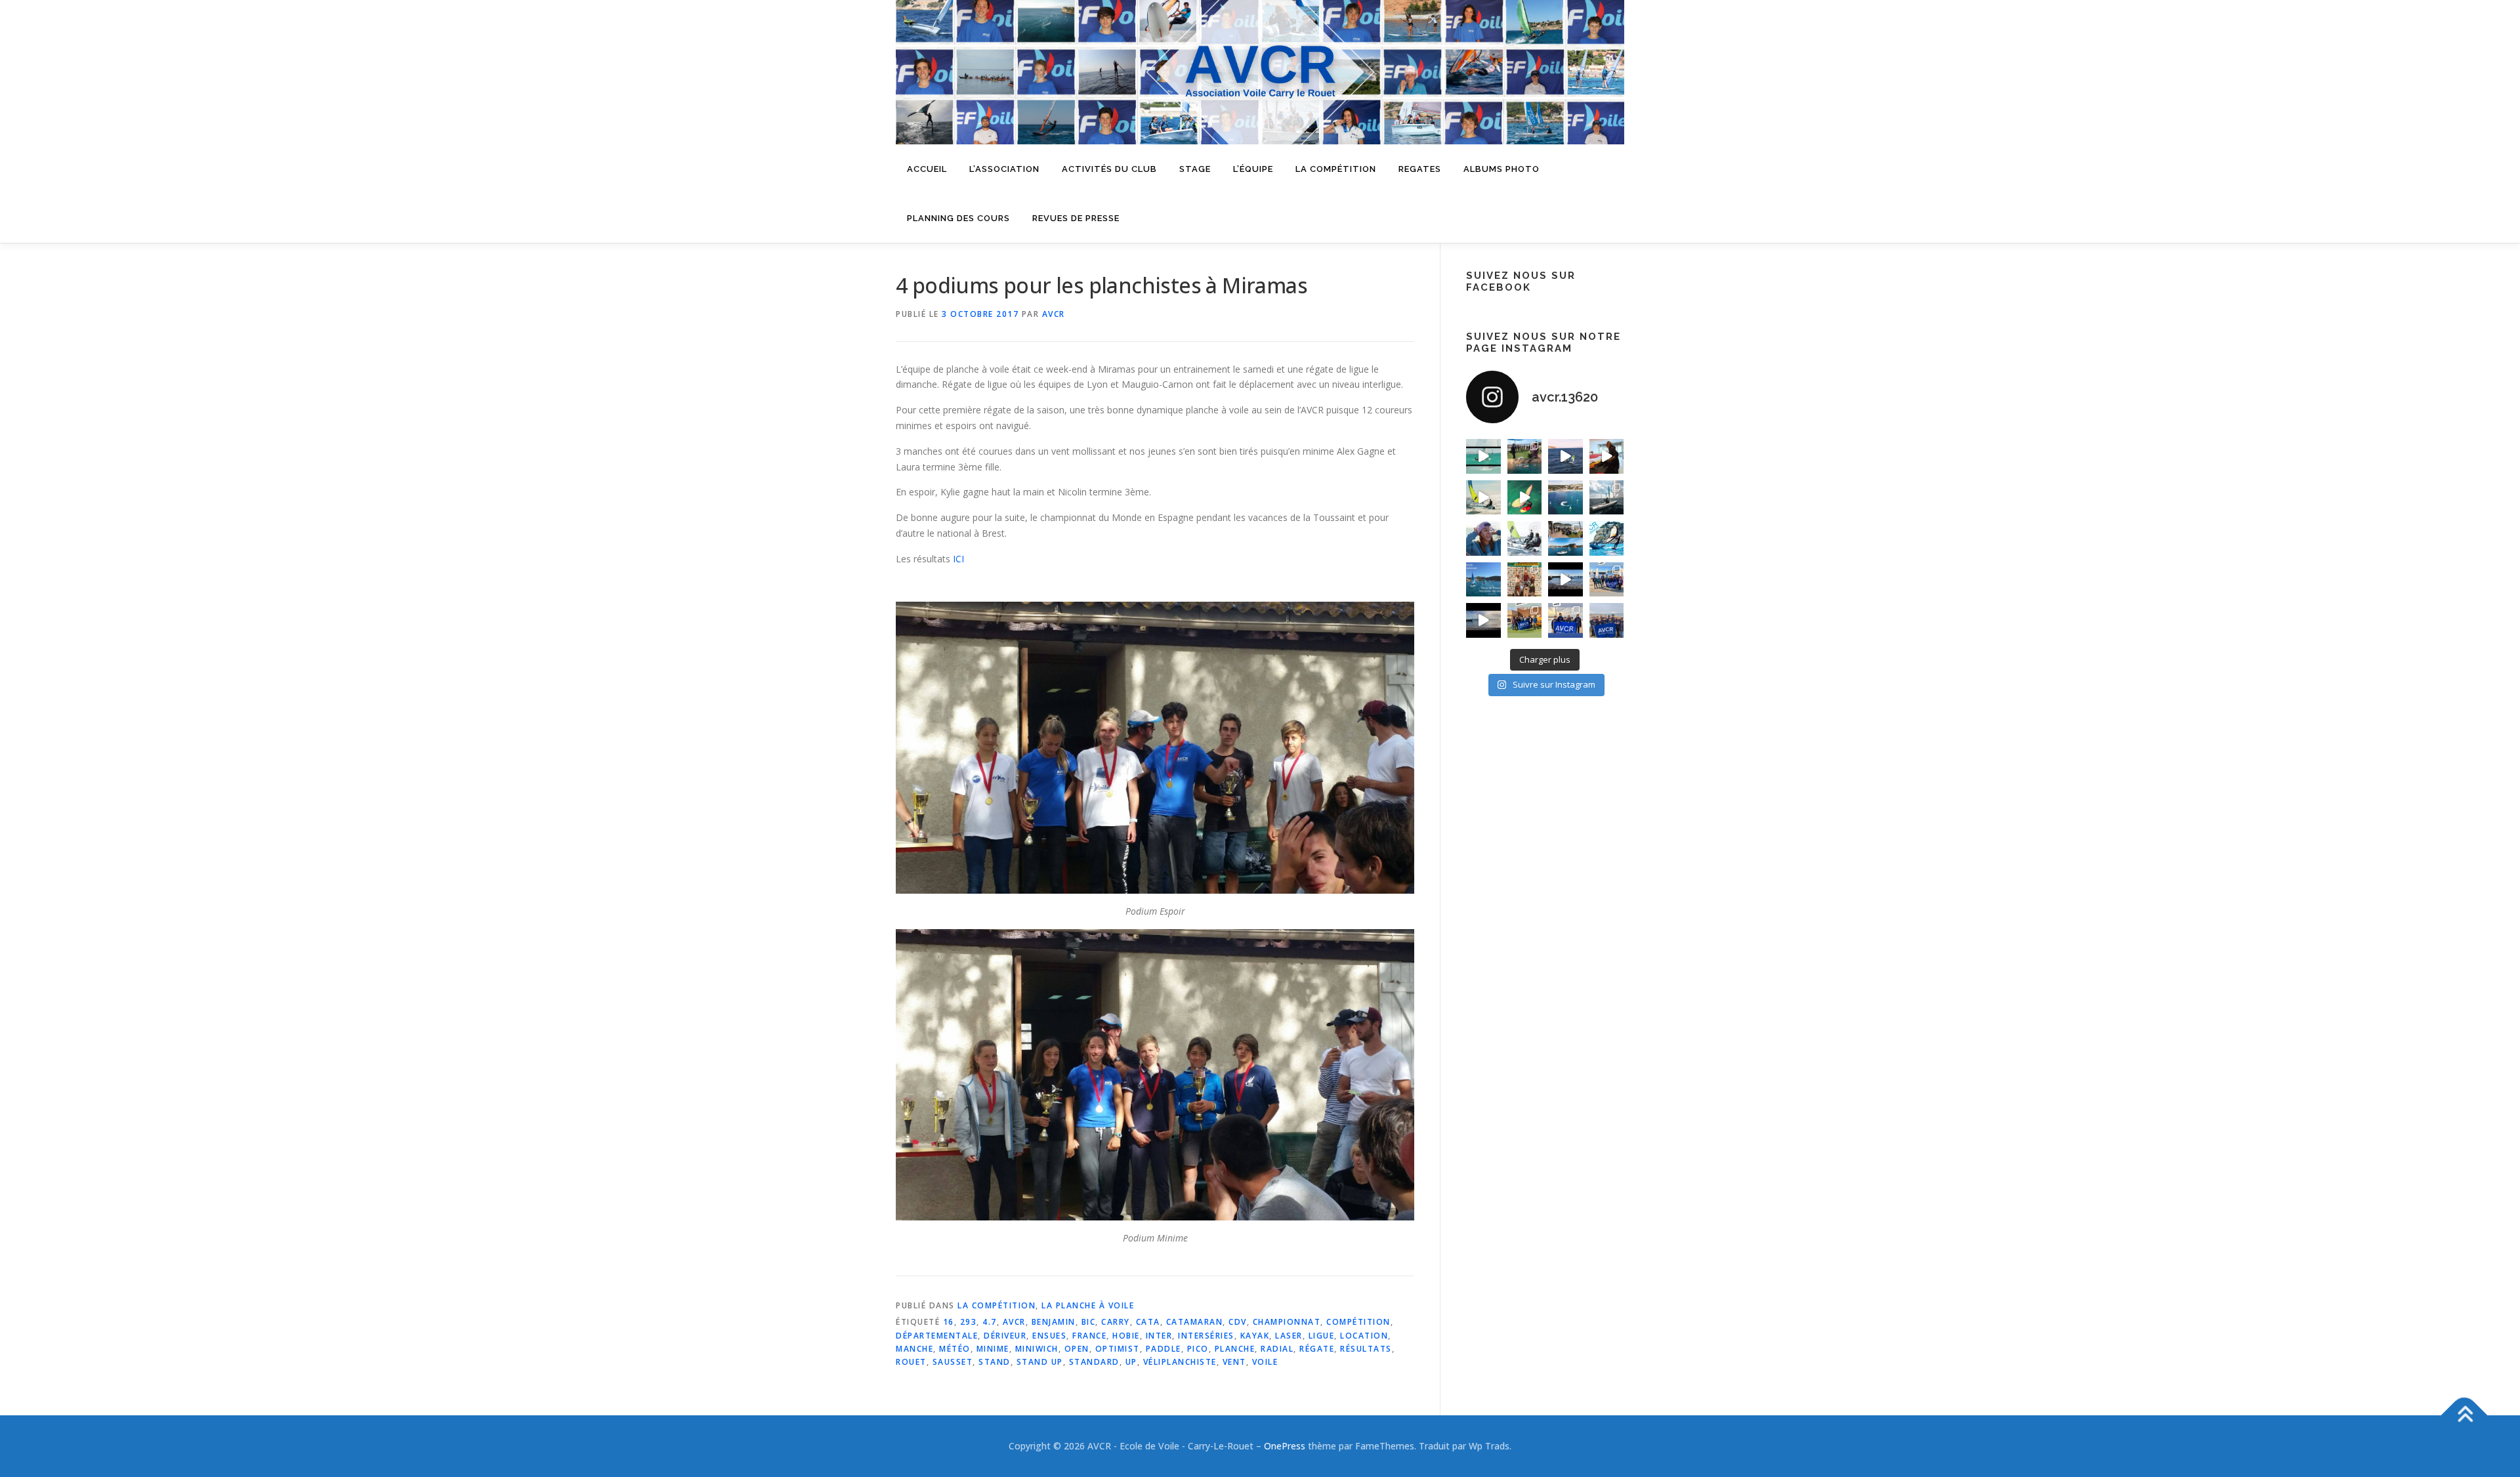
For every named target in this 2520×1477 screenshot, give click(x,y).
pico (1198, 1349)
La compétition (1336, 169)
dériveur (1005, 1336)
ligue (1322, 1336)
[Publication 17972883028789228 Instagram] (1565, 580)
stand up (1040, 1362)
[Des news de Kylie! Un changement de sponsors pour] (1483, 538)
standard (1094, 1362)
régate (1317, 1349)
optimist (1118, 1349)
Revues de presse (1076, 218)
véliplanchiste (1180, 1362)
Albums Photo (1501, 169)
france (1089, 1336)
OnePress (1285, 1446)
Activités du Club (1109, 169)
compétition (1358, 1322)
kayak (1255, 1336)
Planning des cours (958, 218)
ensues (1049, 1336)
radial (1277, 1349)
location (1364, 1336)
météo (955, 1349)
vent (1234, 1362)
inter (1159, 1336)
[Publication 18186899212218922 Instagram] (1525, 620)
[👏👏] (1483, 580)
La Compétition (997, 1305)
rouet (911, 1362)
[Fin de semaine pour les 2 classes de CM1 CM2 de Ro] (1565, 538)
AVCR (1054, 314)
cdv (1238, 1322)
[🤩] (1565, 620)
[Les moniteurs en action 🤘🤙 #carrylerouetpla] (1565, 456)
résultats (1366, 1349)
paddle (1164, 1349)
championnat (1287, 1322)
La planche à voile (1088, 1305)
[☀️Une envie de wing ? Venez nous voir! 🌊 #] (1525, 498)
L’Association (1004, 169)
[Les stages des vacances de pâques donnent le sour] (1607, 498)
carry (1116, 1322)
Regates (1420, 169)
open (1077, 1349)
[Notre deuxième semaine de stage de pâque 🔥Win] (1483, 498)
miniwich (1037, 1349)
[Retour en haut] (2465, 1415)
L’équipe (1253, 169)
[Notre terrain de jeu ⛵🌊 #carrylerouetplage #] (1565, 498)
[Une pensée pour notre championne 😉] (1607, 538)
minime (993, 1349)
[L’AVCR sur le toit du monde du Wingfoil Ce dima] (1525, 580)
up (1131, 1362)
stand (995, 1362)
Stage (1195, 169)
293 (969, 1322)
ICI (958, 559)
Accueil (927, 169)
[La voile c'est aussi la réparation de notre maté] (1607, 456)
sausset (953, 1362)
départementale (937, 1336)
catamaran (1195, 1322)
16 (949, 1322)
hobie (1126, 1336)
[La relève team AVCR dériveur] (1607, 620)
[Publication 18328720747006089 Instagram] (1483, 620)
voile (1265, 1362)
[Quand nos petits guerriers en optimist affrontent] (1483, 456)
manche (914, 1349)
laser (1289, 1336)
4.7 (990, 1322)
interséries (1206, 1336)
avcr (1014, 1322)
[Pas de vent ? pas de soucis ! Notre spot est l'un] (1525, 456)
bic (1089, 1322)
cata (1148, 1322)
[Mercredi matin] (1607, 580)
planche (1235, 1349)
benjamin (1054, 1322)
